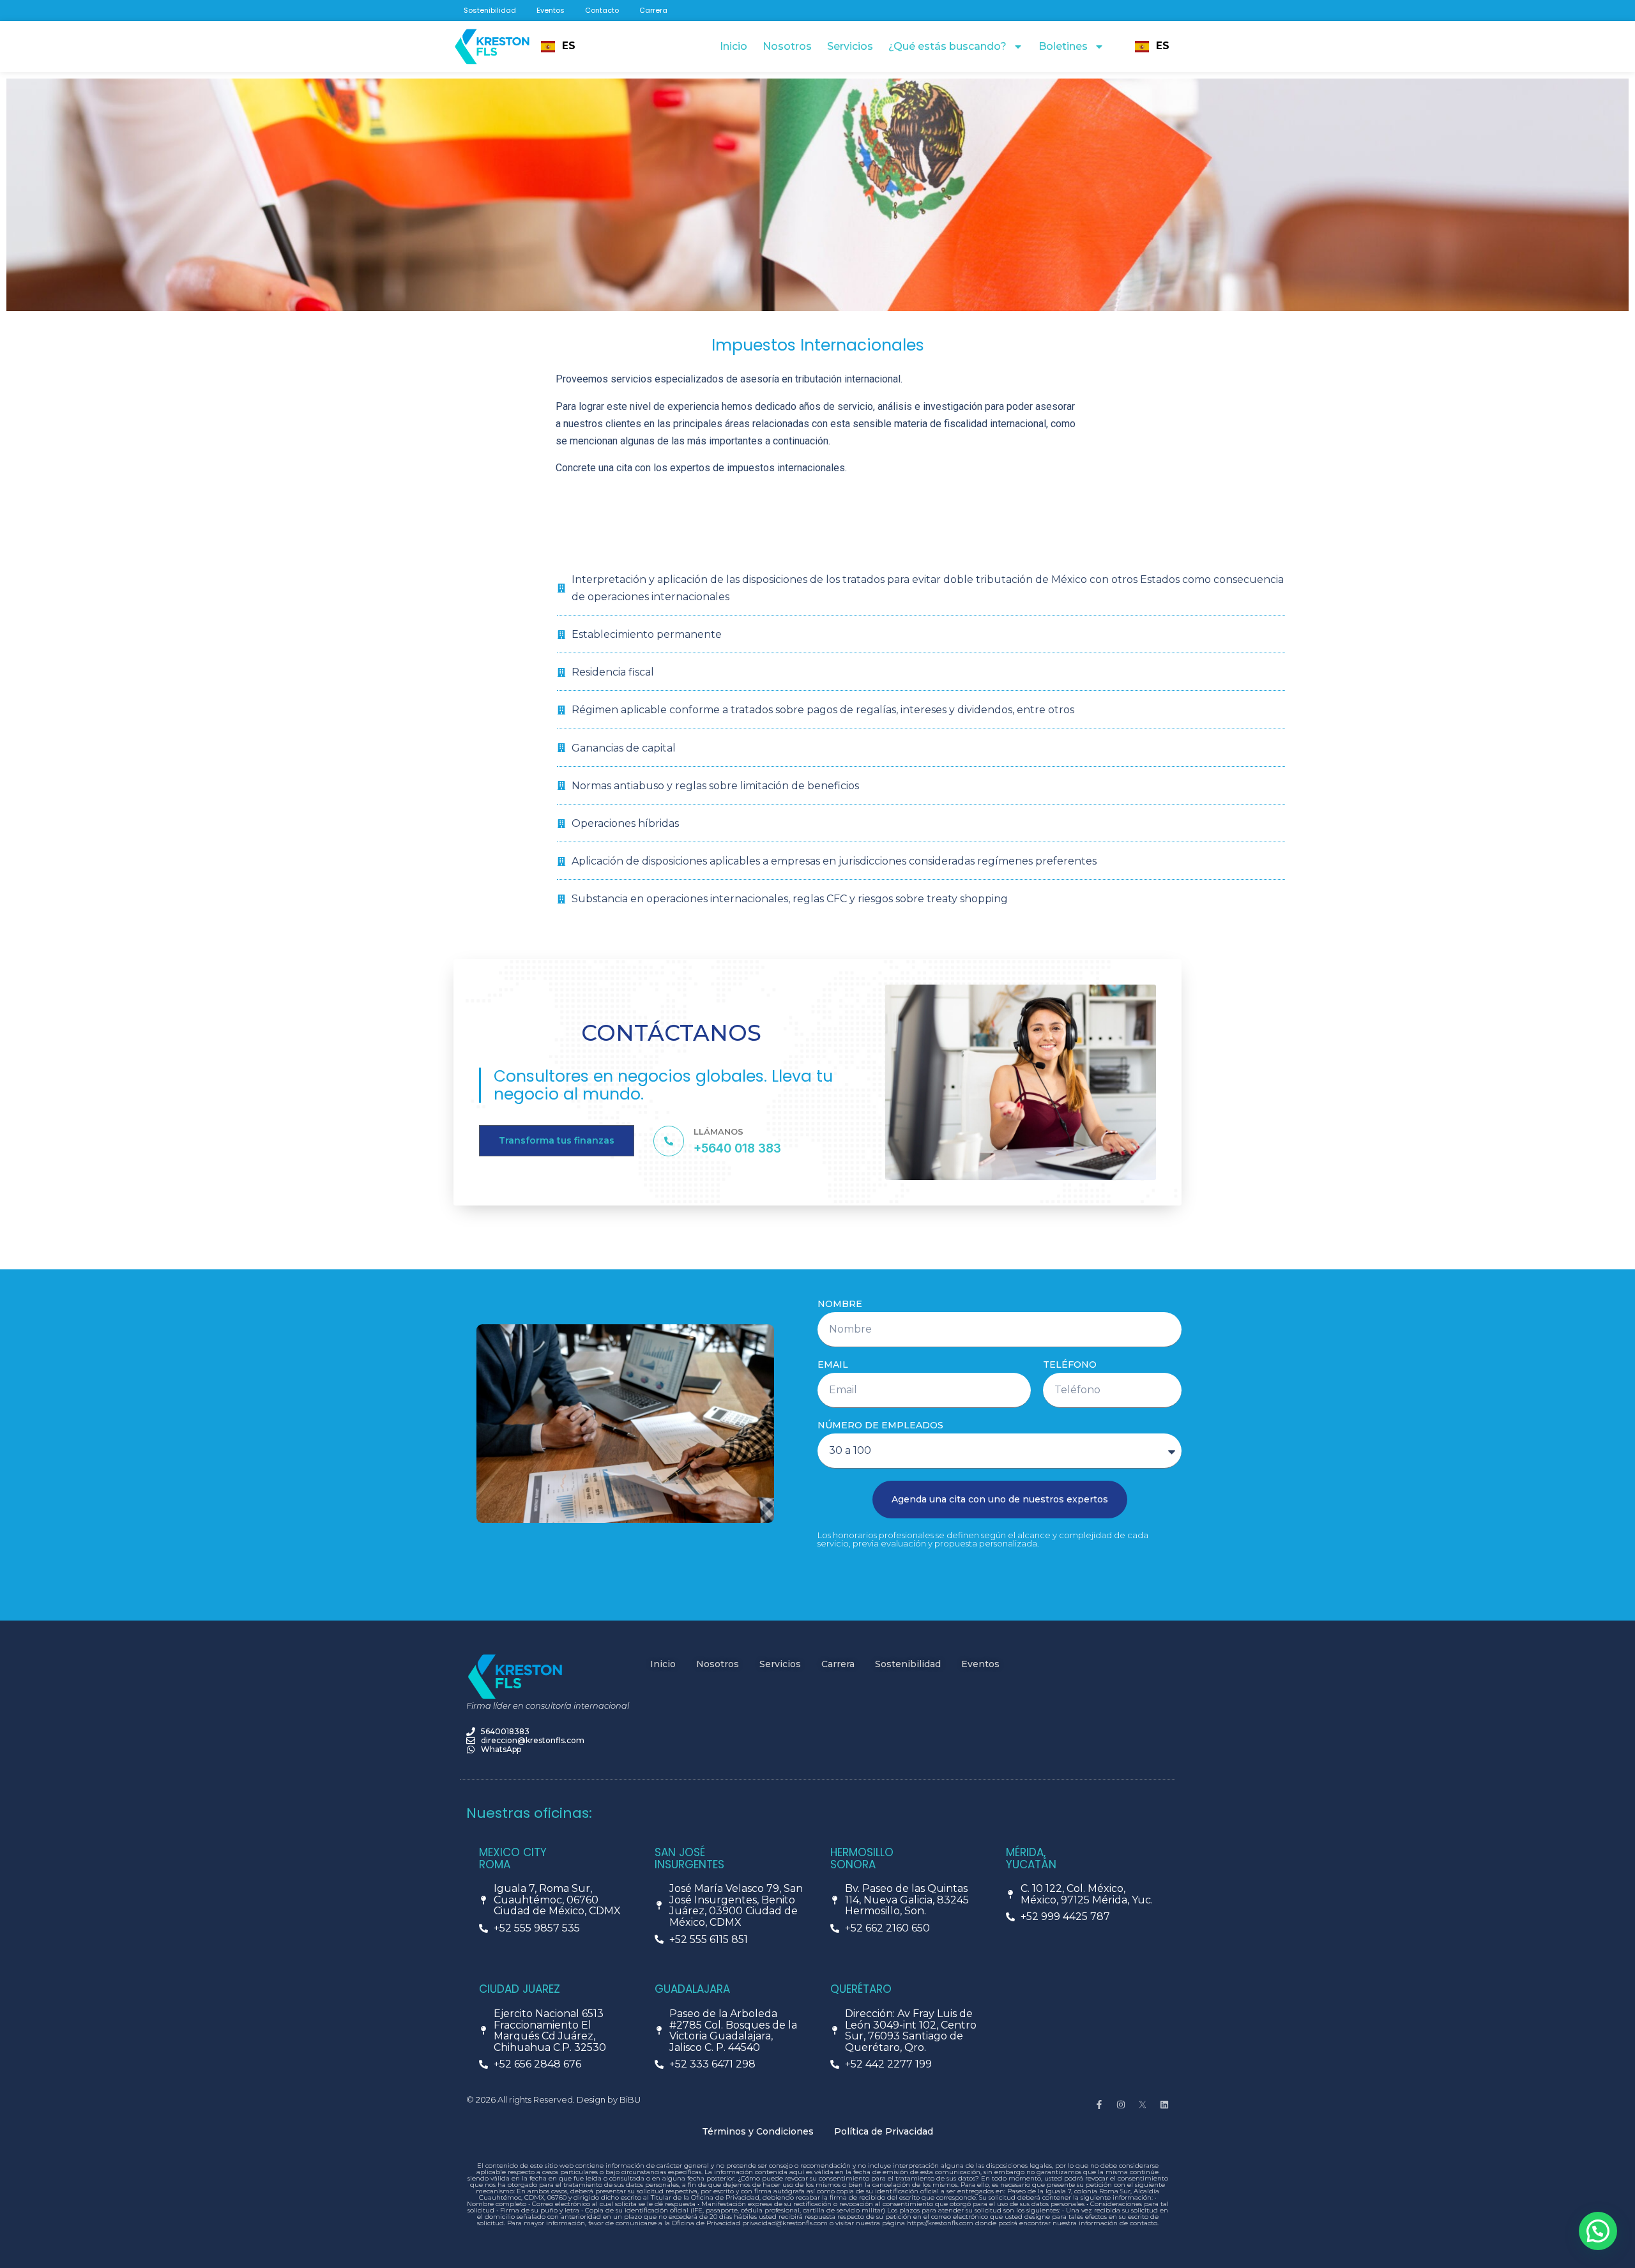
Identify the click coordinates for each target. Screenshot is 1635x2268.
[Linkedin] (1164, 2105)
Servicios (850, 46)
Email (833, 1365)
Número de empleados (880, 1425)
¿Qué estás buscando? (947, 46)
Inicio (734, 46)
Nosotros (787, 46)
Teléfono (1070, 1365)
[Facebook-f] (1099, 2105)
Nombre (840, 1304)
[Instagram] (1121, 2105)
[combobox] (559, 47)
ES (569, 46)
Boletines (1063, 46)
